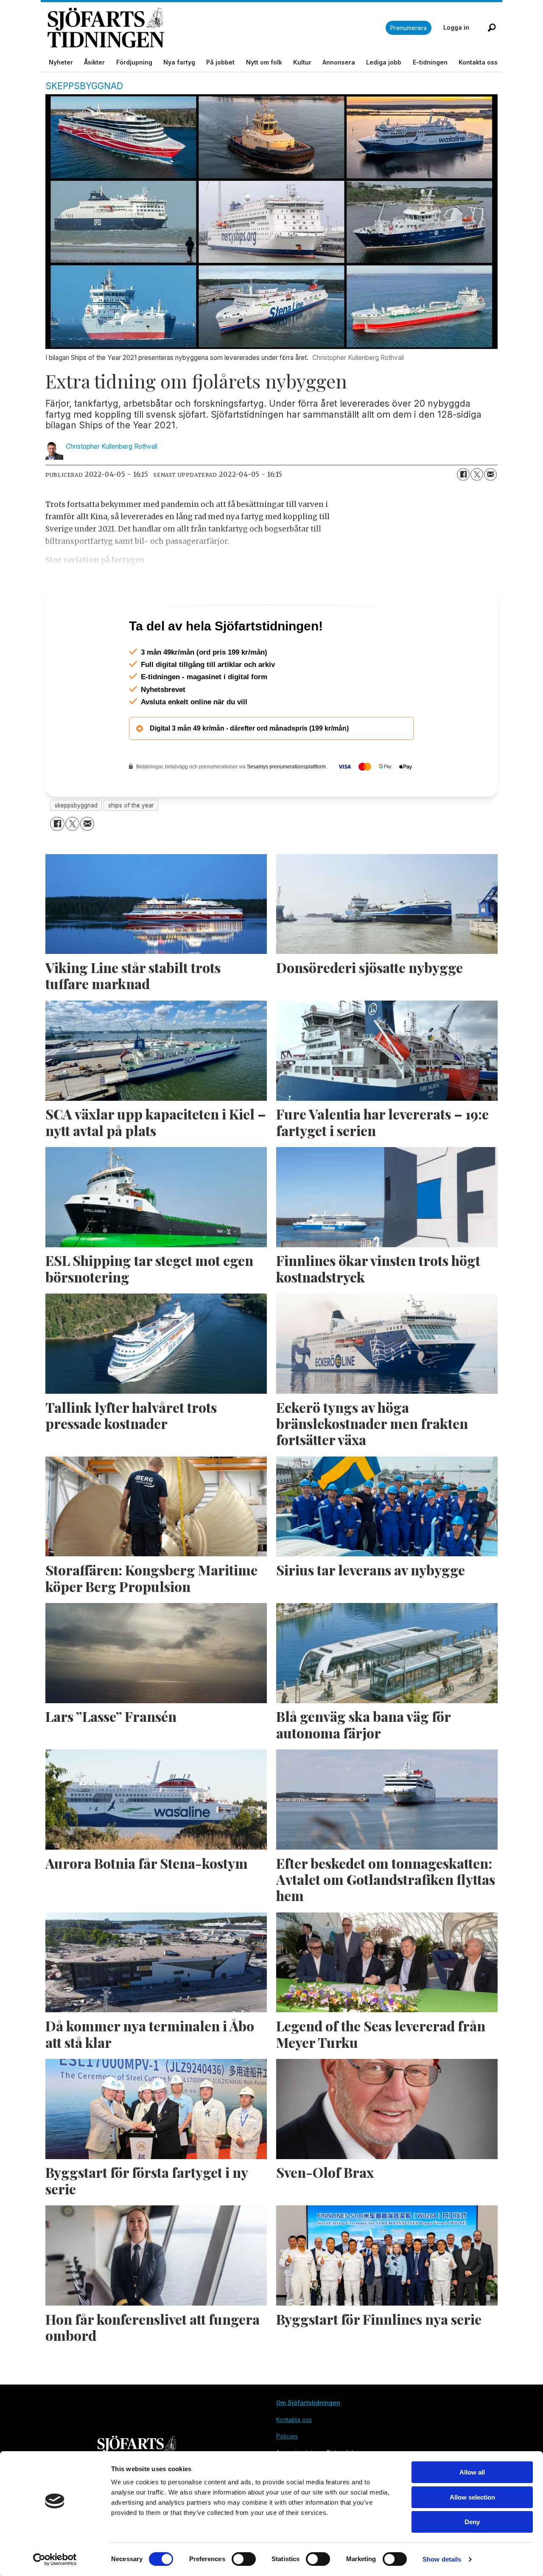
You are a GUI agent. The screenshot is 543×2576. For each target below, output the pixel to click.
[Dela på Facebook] (463, 475)
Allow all (472, 2472)
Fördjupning (134, 62)
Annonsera (339, 62)
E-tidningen (430, 62)
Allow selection (472, 2497)
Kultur (302, 62)
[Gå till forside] (217, 28)
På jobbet (220, 62)
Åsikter (94, 62)
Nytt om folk (264, 62)
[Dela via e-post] (490, 475)
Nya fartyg (179, 62)
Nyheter (61, 62)
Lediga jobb (384, 62)
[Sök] (492, 28)
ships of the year (131, 842)
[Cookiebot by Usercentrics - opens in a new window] (55, 2559)
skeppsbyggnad (76, 842)
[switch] (244, 2559)
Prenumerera (409, 28)
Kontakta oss (478, 62)
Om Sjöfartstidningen (308, 2439)
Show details (442, 2559)
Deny (472, 2522)
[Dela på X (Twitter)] (477, 475)
